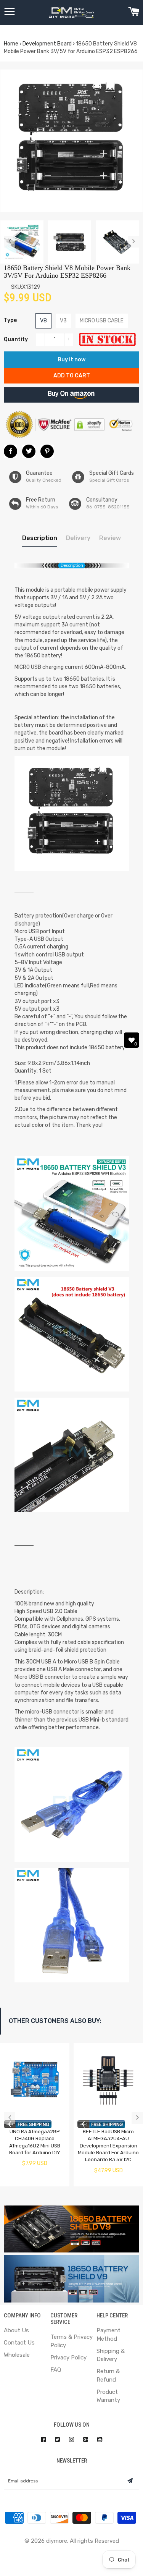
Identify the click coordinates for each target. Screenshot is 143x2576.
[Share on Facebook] (10, 451)
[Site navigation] (10, 13)
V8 (43, 321)
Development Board (47, 44)
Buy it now (71, 360)
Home (11, 44)
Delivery (78, 538)
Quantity (16, 339)
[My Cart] (134, 13)
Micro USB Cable (102, 321)
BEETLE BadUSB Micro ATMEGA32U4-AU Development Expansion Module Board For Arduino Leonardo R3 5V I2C (108, 2146)
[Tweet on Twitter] (29, 451)
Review (110, 538)
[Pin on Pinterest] (47, 451)
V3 (63, 321)
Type (10, 320)
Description (40, 538)
